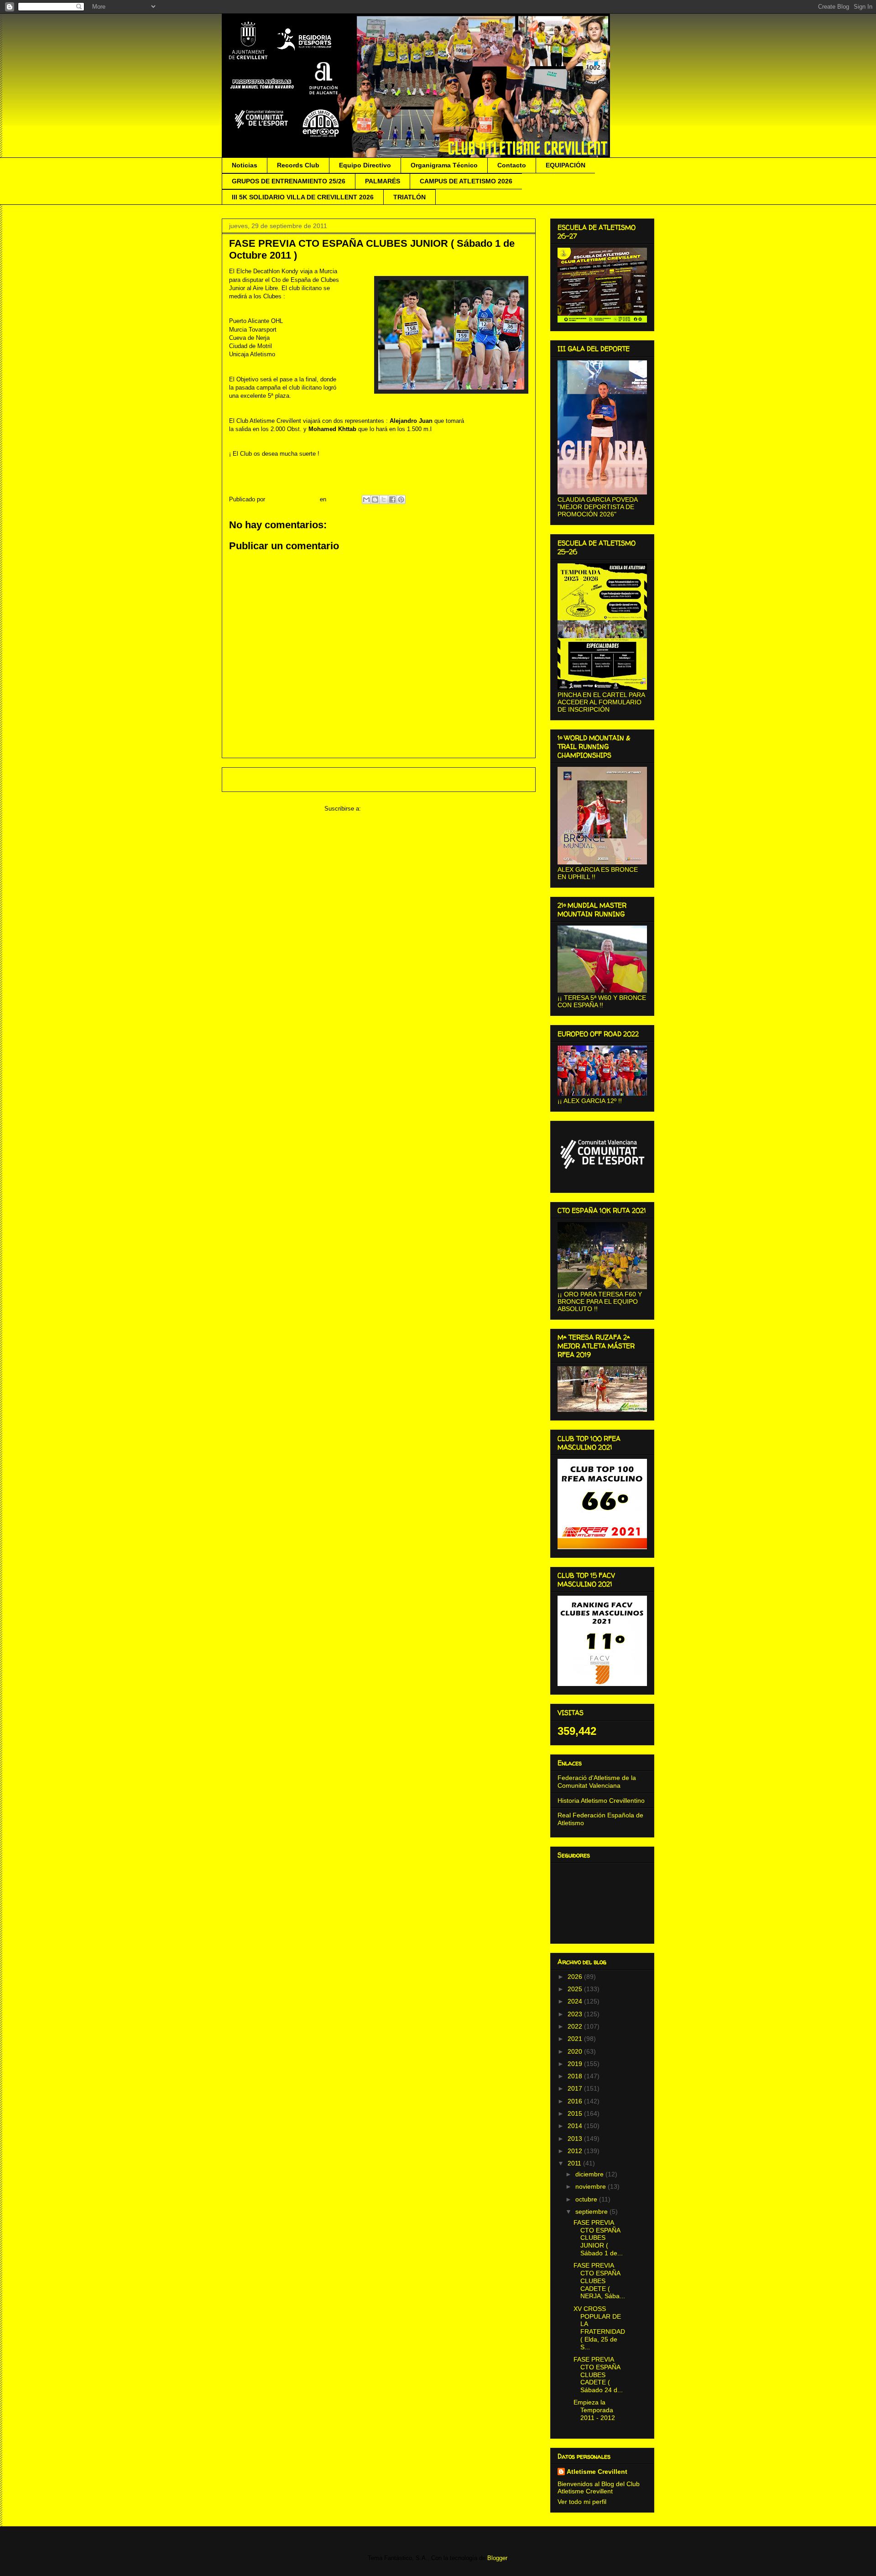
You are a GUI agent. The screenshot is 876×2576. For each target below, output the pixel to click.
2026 (576, 1977)
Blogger (497, 2558)
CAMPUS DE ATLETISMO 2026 (466, 181)
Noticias (245, 165)
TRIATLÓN (409, 197)
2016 (576, 2101)
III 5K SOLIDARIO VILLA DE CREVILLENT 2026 (303, 197)
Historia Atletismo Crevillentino (601, 1801)
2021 (576, 2039)
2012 (576, 2151)
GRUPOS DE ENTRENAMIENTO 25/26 (289, 181)
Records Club (298, 165)
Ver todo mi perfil (582, 2502)
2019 (576, 2064)
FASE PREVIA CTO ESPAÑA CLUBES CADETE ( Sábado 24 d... (598, 2375)
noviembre (592, 2186)
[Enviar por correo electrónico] (366, 500)
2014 (576, 2126)
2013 (576, 2139)
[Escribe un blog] (375, 500)
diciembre (590, 2174)
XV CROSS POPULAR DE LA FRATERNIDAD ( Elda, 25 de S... (599, 2328)
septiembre (592, 2212)
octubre (587, 2199)
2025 (576, 1989)
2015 (576, 2113)
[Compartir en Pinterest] (401, 500)
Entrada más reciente (263, 779)
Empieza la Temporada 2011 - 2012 (594, 2410)
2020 (576, 2051)
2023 (576, 2014)
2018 (576, 2076)
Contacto (512, 165)
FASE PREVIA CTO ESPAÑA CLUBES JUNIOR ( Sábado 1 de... (598, 2238)
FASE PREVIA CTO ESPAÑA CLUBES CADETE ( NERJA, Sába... (599, 2281)
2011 (575, 2163)
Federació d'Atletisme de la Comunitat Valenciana (597, 1782)
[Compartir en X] (384, 500)
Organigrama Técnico (444, 165)
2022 (576, 2026)
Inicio (387, 779)
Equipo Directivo (365, 165)
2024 (576, 2001)
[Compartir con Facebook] (392, 500)
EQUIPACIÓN (566, 165)
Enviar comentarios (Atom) (398, 809)
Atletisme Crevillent (597, 2472)
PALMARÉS (383, 181)
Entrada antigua (503, 779)
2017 (576, 2088)
